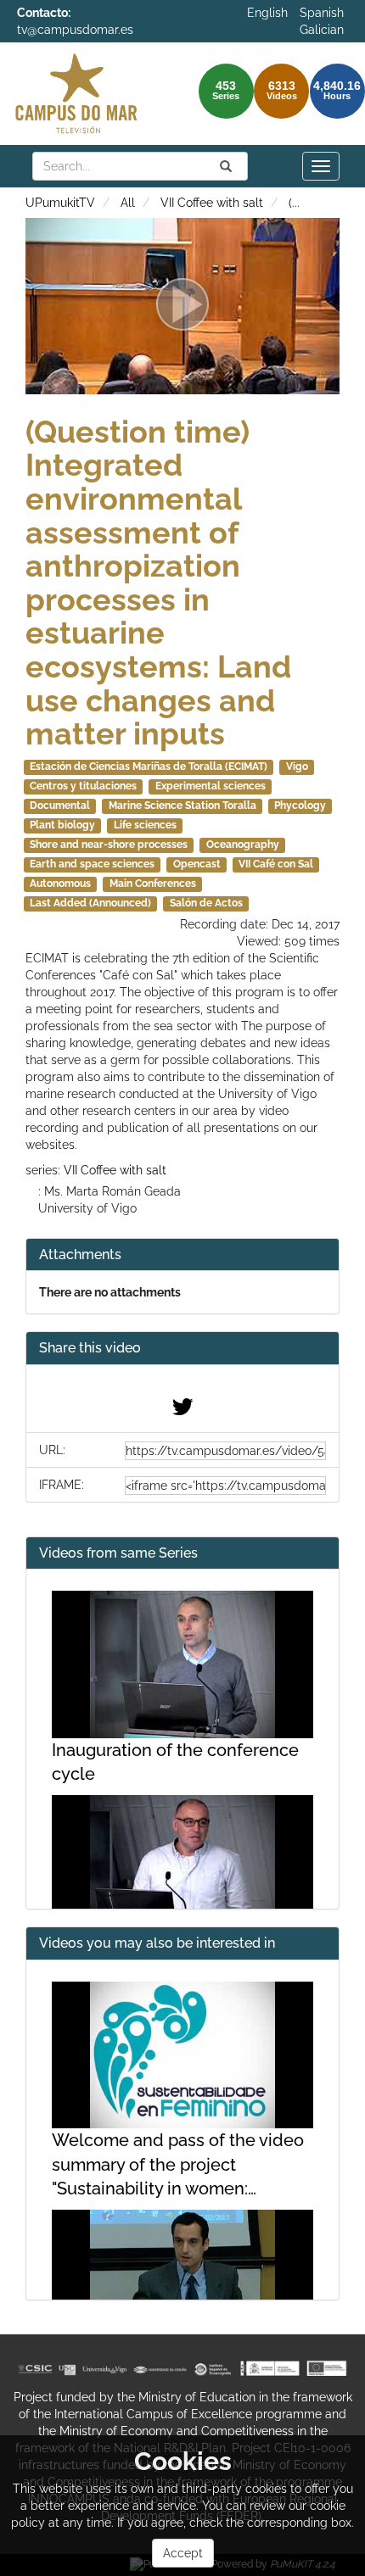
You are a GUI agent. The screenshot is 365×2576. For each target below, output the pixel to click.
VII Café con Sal (276, 864)
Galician (322, 30)
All (128, 203)
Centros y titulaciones (83, 786)
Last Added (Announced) (90, 903)
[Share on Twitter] (182, 1411)
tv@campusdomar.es (75, 30)
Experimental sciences (211, 786)
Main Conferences (153, 884)
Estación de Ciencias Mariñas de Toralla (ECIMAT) (149, 767)
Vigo (297, 767)
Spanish (322, 13)
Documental (60, 806)
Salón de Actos (206, 903)
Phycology (300, 806)
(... (294, 203)
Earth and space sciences (92, 864)
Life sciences (145, 825)
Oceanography (243, 845)
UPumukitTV (60, 203)
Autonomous (60, 884)
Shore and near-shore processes (109, 845)
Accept (183, 2553)
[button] (182, 1349)
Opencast (197, 864)
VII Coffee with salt (212, 203)
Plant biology (62, 825)
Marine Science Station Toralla (182, 806)
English (267, 13)
